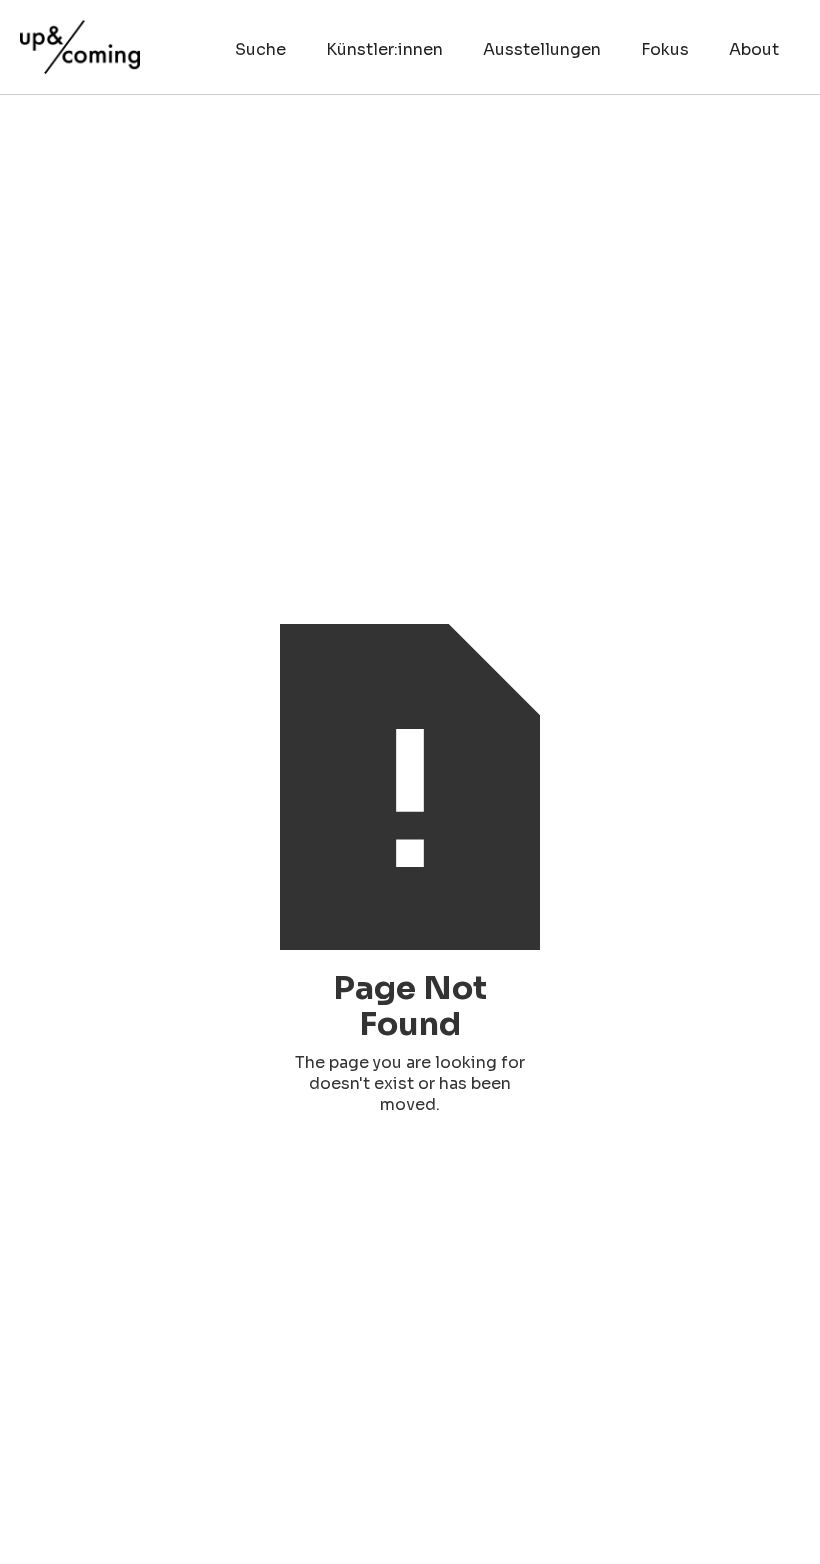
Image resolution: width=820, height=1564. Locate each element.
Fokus (665, 49)
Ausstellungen (542, 49)
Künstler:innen (384, 49)
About (754, 49)
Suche (260, 49)
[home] (80, 37)
